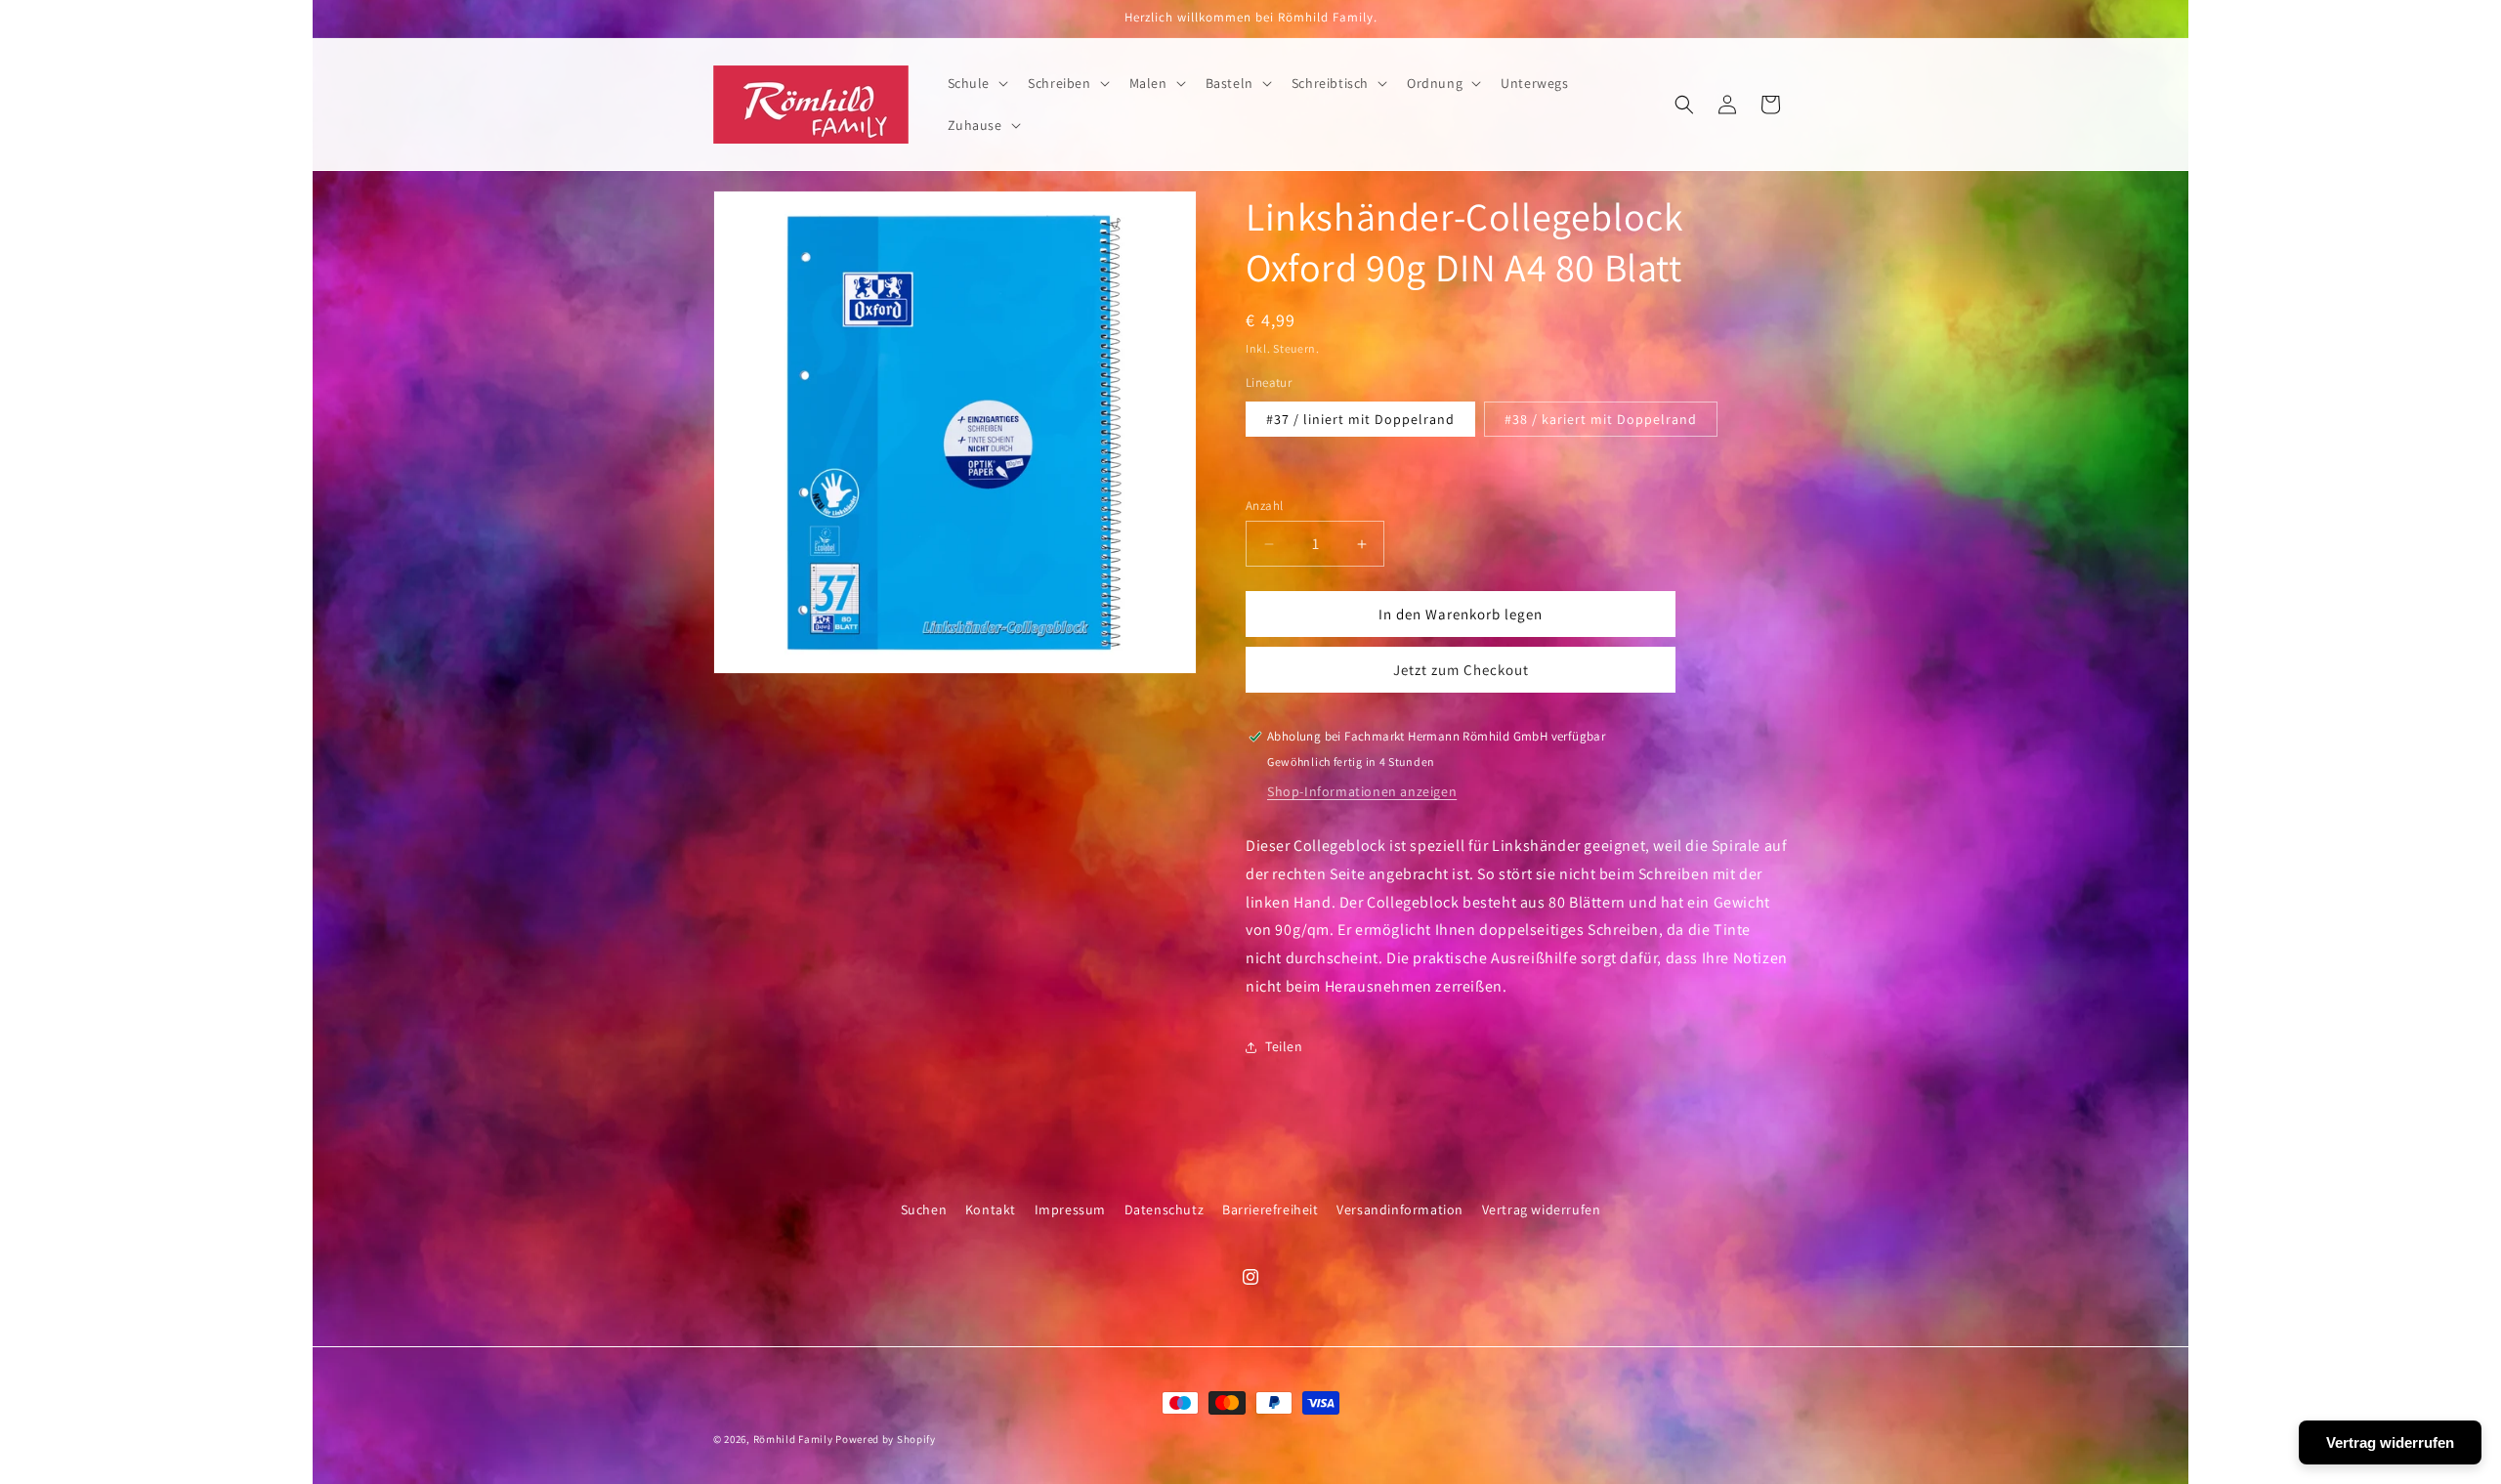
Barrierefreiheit (1271, 1209)
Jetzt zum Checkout (1461, 670)
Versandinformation (1400, 1209)
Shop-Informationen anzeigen (1362, 791)
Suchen (924, 1209)
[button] (976, 83)
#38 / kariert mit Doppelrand (1601, 419)
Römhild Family (793, 1439)
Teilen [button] (1284, 1046)
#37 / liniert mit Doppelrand (1360, 419)
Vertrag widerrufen (1542, 1209)
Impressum (1070, 1209)
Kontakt (991, 1209)
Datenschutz (1165, 1209)
